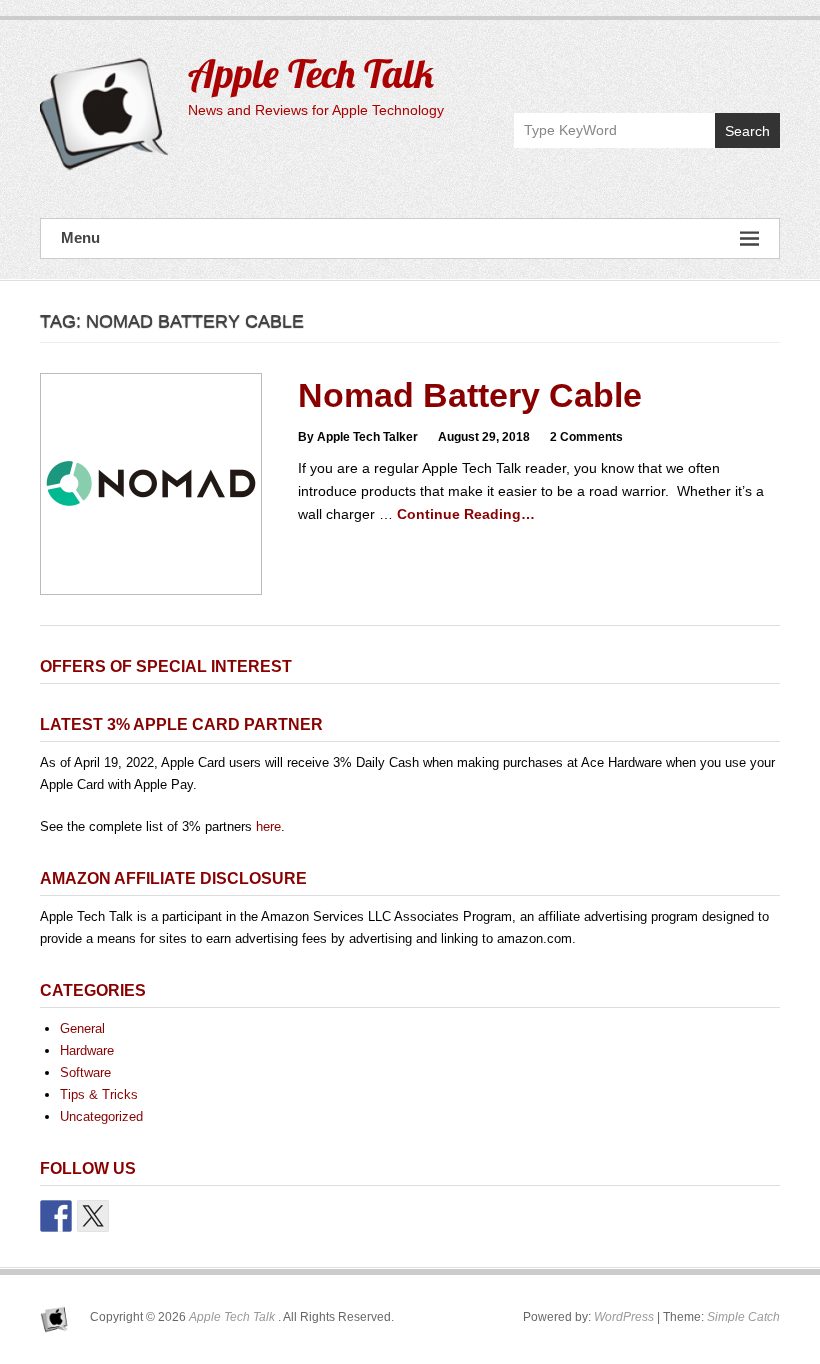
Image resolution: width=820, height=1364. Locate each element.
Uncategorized (101, 1116)
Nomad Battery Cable (470, 395)
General (82, 1028)
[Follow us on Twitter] (93, 1216)
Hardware (87, 1050)
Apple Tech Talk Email (763, 66)
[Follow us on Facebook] (56, 1216)
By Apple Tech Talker (358, 437)
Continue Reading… (466, 514)
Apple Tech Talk (311, 73)
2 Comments (586, 437)
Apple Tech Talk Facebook (677, 66)
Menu (80, 237)
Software (85, 1072)
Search (747, 131)
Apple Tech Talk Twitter (720, 66)
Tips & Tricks (99, 1094)
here (268, 826)
